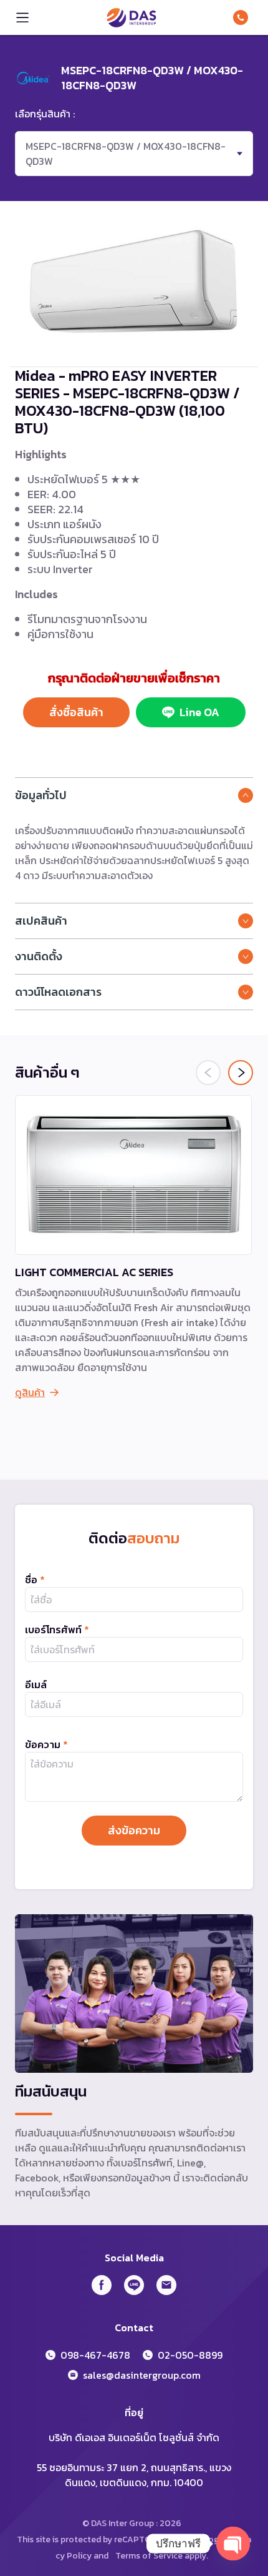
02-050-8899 (190, 2355)
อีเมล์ (36, 1684)
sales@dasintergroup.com (142, 2375)
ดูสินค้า (30, 1392)
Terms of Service (149, 2556)
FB (102, 2285)
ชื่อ (35, 1580)
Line (134, 2285)
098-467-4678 (243, 17)
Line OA (199, 712)
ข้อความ (46, 1744)
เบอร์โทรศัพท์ (57, 1630)
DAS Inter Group (132, 17)
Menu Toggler (22, 17)
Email (166, 2285)
